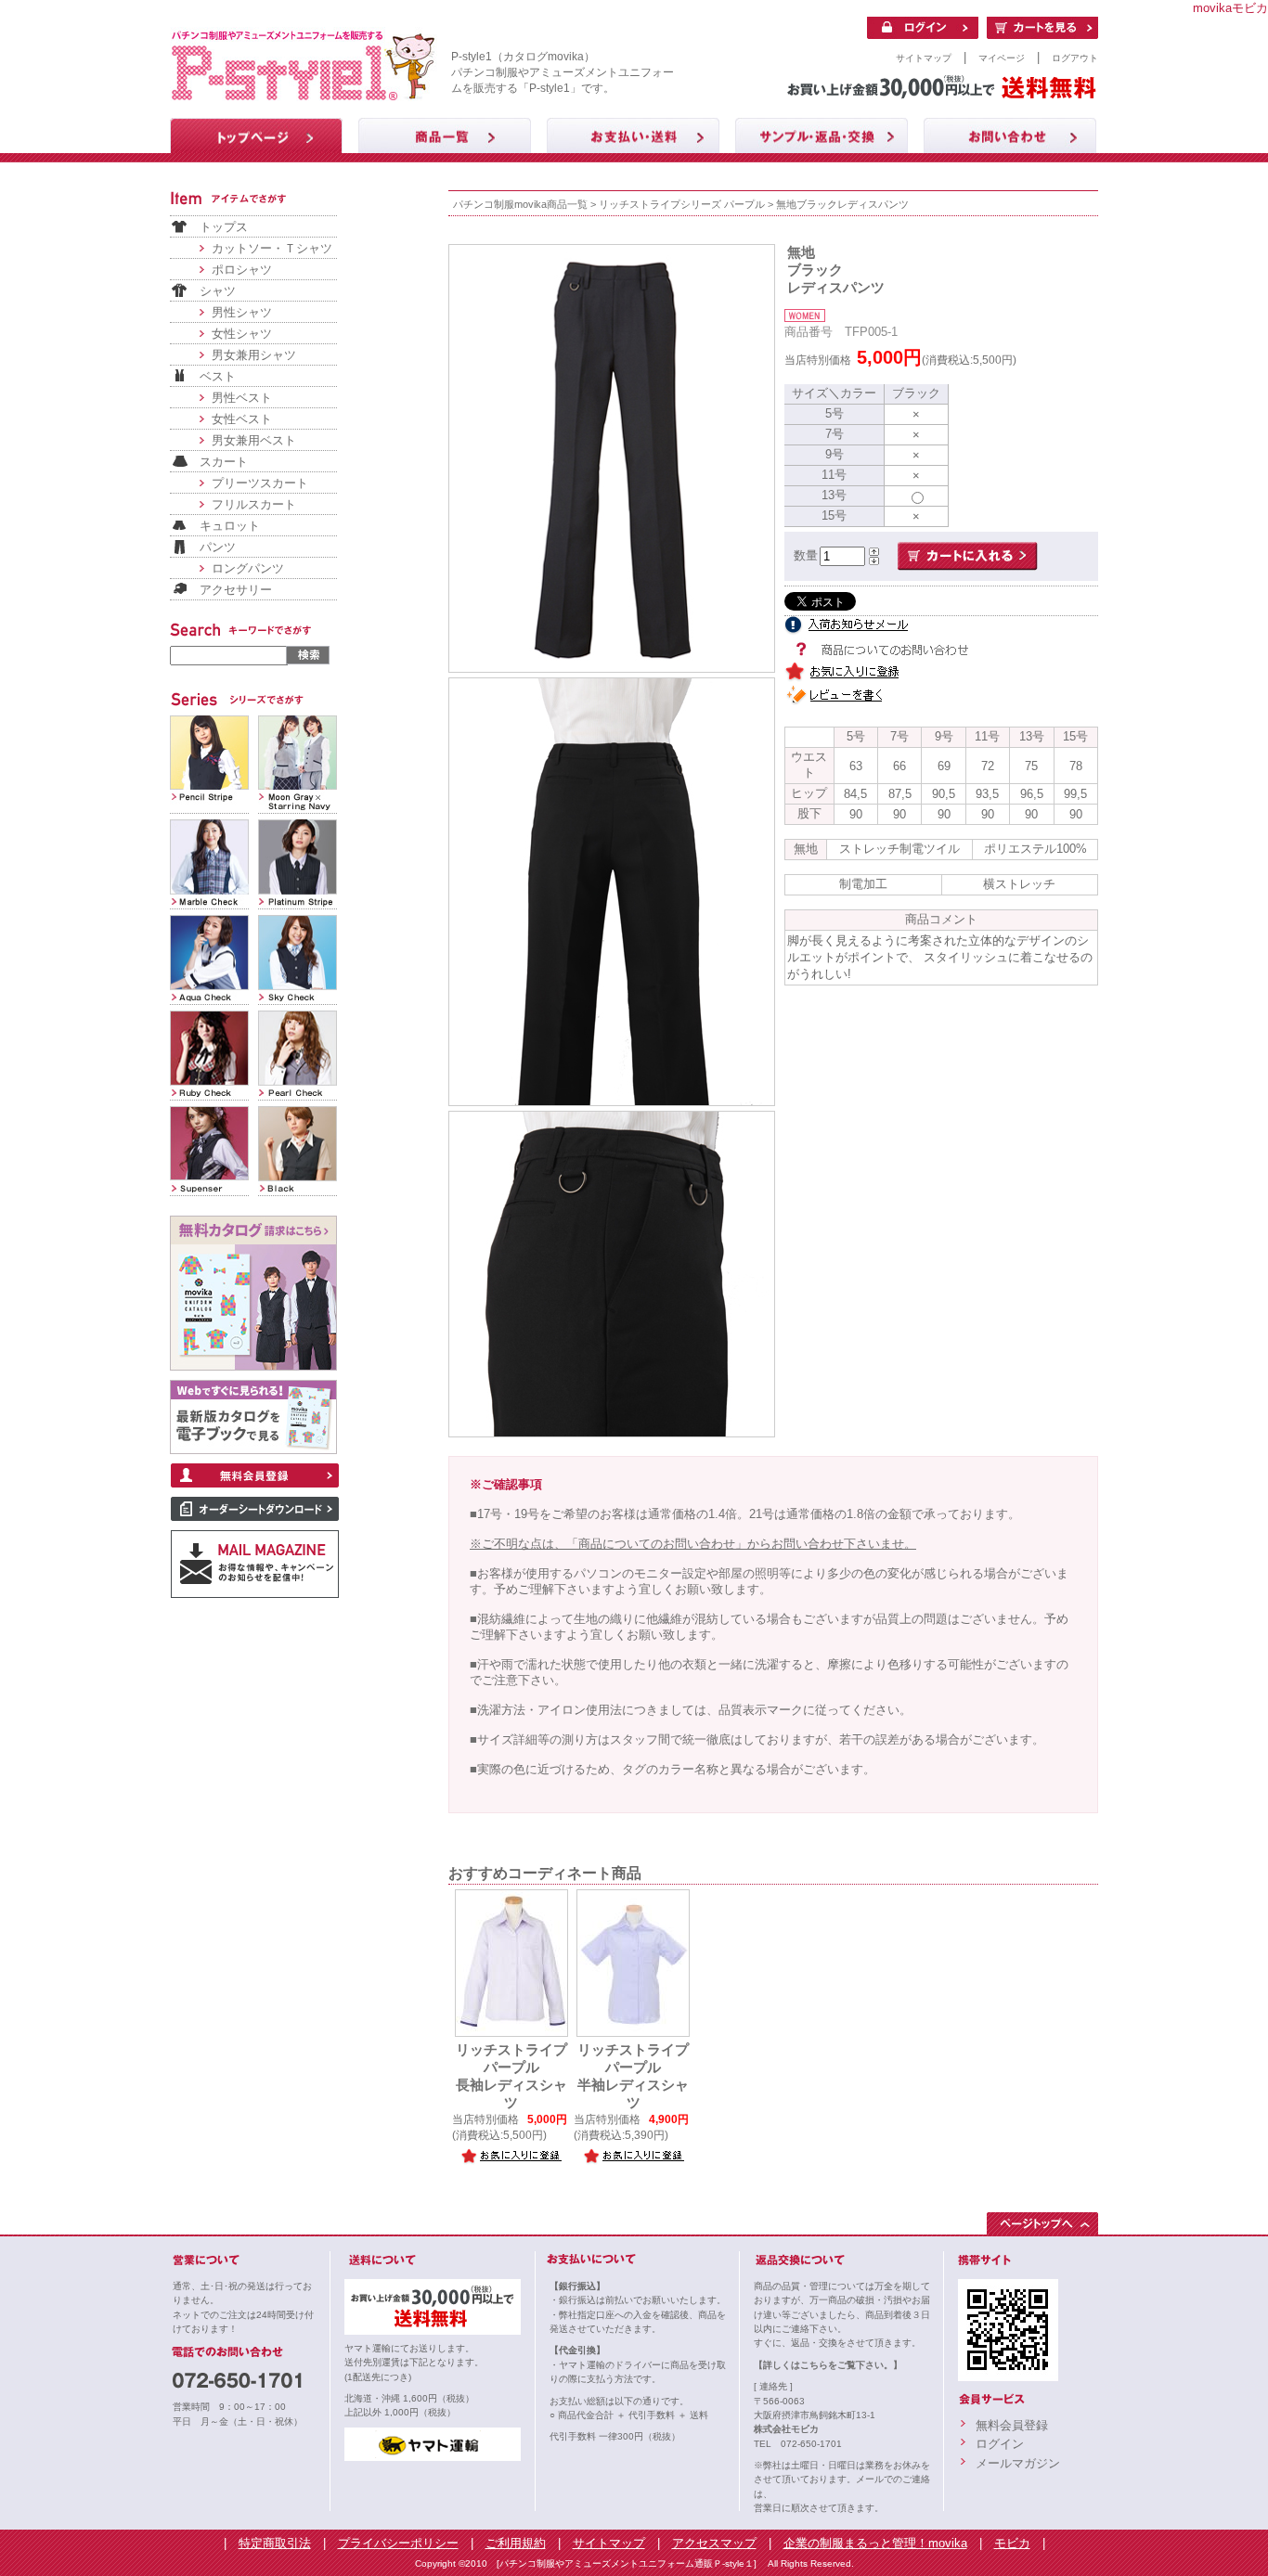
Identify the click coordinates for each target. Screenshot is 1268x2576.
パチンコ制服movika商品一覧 (520, 204)
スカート (224, 462)
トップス (224, 227)
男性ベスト (242, 398)
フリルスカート (254, 504)
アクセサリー (236, 590)
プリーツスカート (260, 483)
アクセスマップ (714, 2543)
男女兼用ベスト (254, 440)
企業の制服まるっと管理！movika (875, 2543)
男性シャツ (242, 312)
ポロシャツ (242, 270)
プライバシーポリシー (398, 2543)
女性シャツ (242, 334)
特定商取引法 (275, 2543)
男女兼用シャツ (254, 355)
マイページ (1002, 58)
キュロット (230, 526)
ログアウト (1075, 58)
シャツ (218, 291)
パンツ (218, 547)
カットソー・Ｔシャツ (272, 248)
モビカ (1012, 2543)
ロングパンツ (248, 568)
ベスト (218, 376)
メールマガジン (1018, 2463)
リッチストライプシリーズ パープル (682, 204)
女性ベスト (242, 419)
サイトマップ (924, 58)
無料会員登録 (1012, 2425)
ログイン (1000, 2444)
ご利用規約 (516, 2543)
